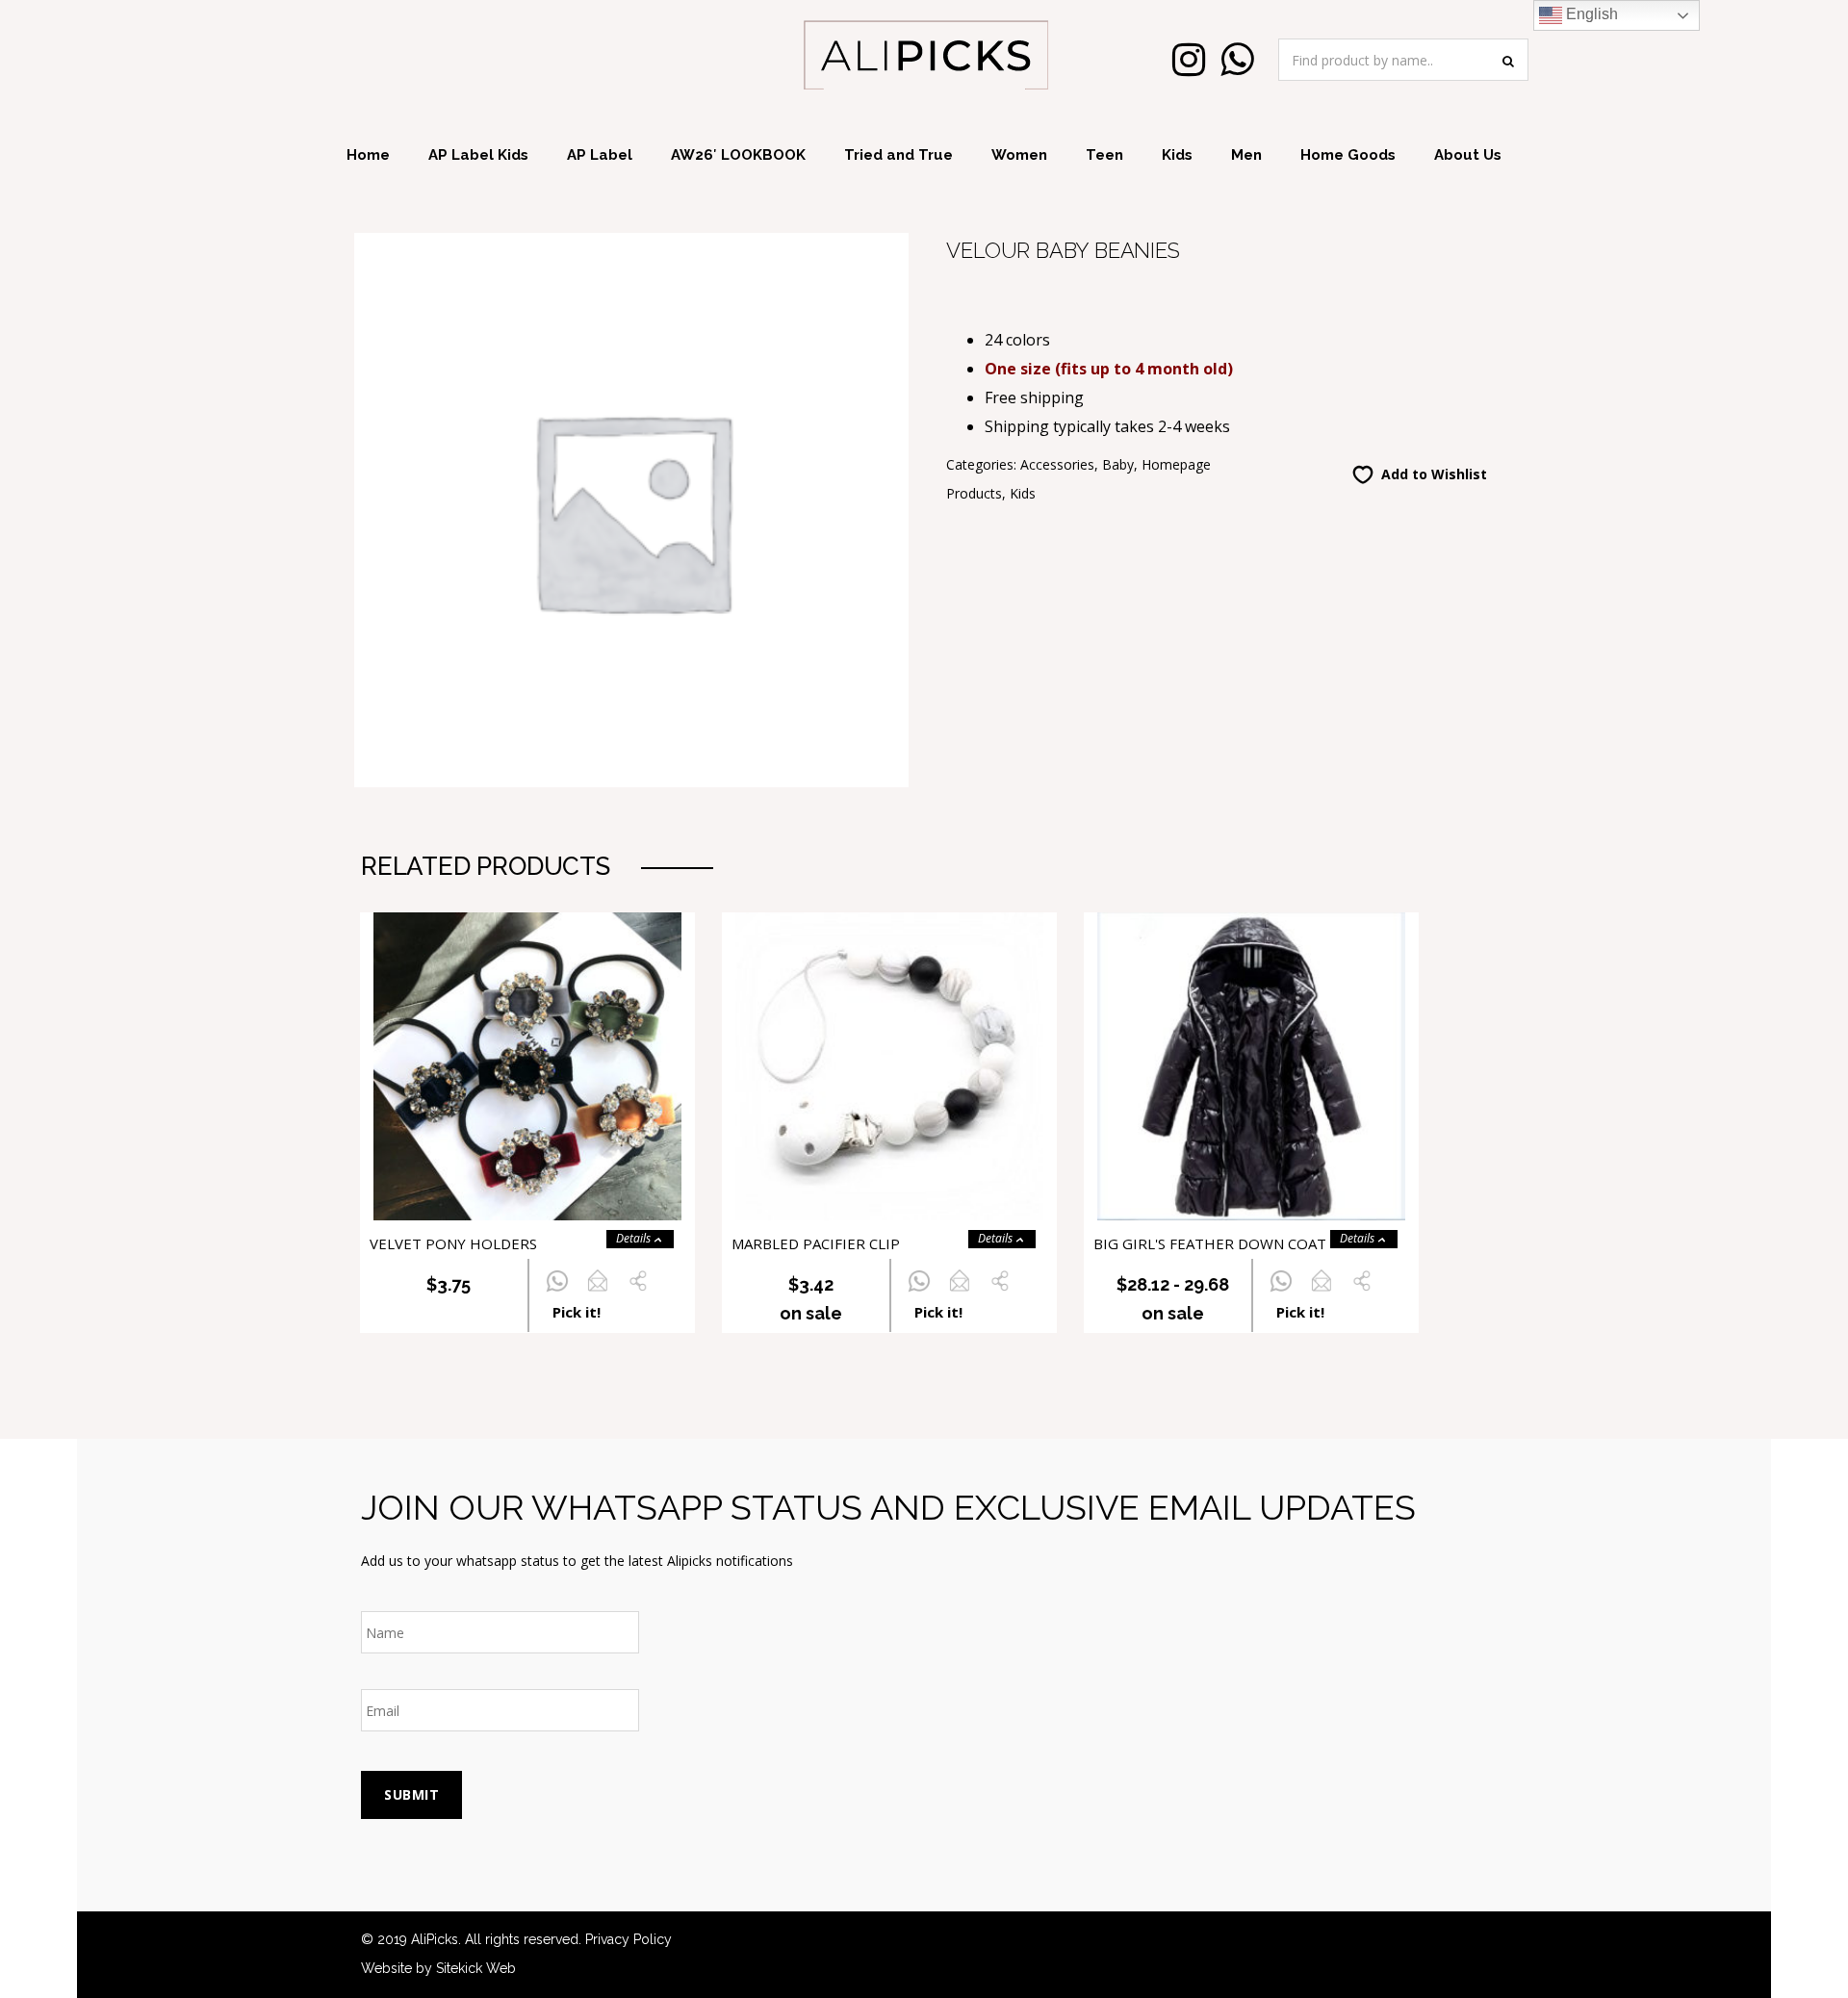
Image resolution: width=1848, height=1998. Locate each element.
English (1590, 14)
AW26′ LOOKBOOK (738, 155)
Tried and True (898, 155)
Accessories (1057, 464)
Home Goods (1348, 155)
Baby (1118, 464)
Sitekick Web (476, 1968)
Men (1246, 155)
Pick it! (577, 1312)
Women (1019, 155)
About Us (1468, 155)
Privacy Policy (629, 1939)
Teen (1104, 155)
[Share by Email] (597, 1292)
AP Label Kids (478, 155)
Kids (1177, 155)
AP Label (600, 155)
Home (368, 155)
